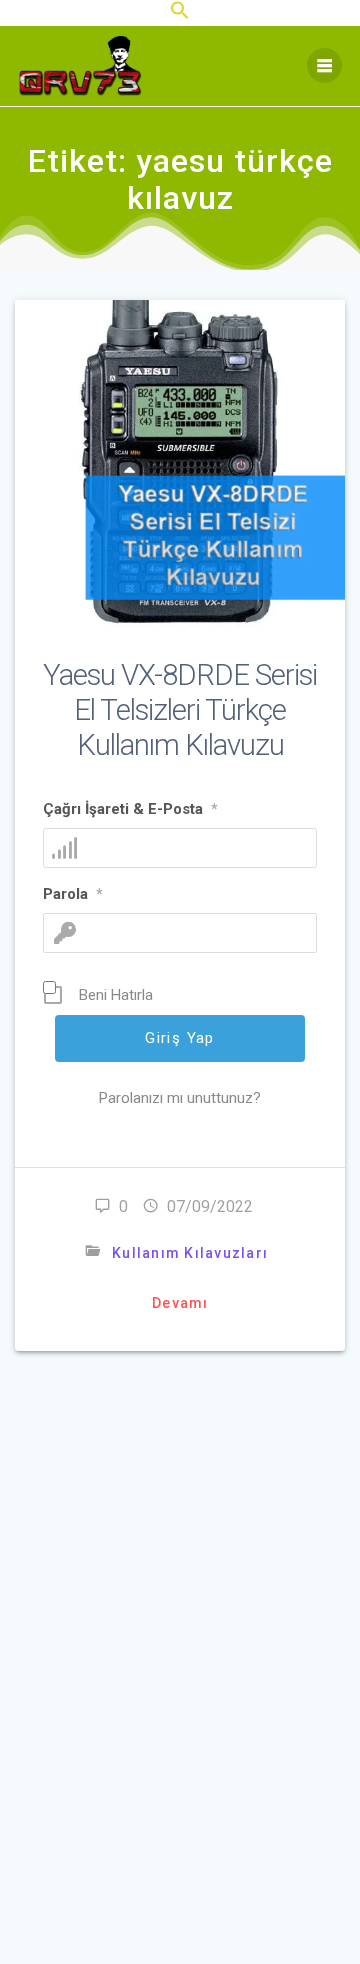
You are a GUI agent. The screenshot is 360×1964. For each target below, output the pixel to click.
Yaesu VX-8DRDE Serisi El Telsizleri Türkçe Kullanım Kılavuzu (180, 710)
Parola (73, 894)
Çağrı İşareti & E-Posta (130, 809)
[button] (180, 15)
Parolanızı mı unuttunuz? (180, 1098)
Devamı (180, 1303)
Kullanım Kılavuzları (190, 1253)
